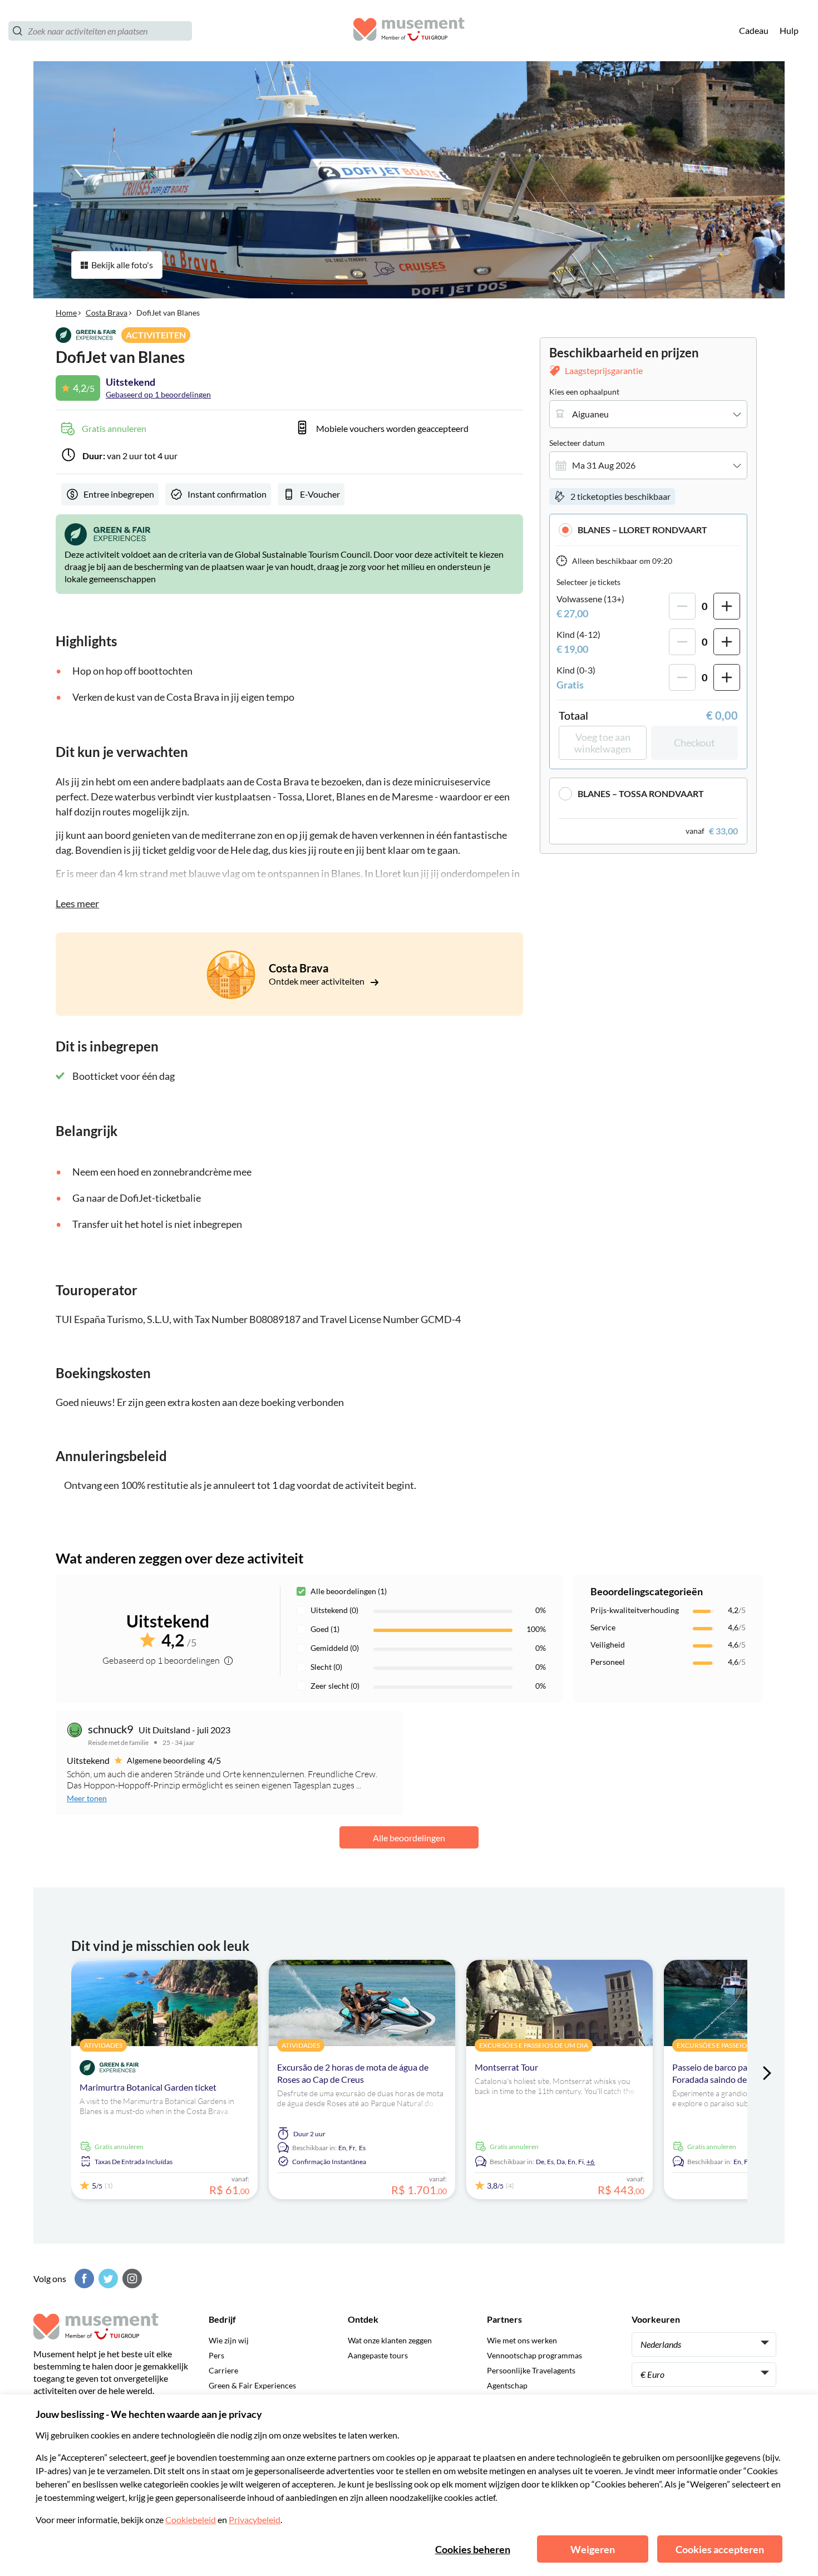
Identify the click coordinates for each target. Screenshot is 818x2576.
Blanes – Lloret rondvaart (642, 530)
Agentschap (507, 2385)
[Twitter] (107, 2278)
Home (66, 313)
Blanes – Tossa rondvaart (641, 793)
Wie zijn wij (229, 2340)
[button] (648, 530)
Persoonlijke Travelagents (531, 2370)
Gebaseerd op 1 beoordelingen (158, 394)
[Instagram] (131, 2278)
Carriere (223, 2370)
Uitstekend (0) (334, 1610)
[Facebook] (83, 2278)
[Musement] (409, 31)
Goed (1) (325, 1629)
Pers (216, 2355)
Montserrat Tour (506, 2067)
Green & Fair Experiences (252, 2385)
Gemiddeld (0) (335, 1648)
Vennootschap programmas (534, 2355)
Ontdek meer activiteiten (317, 981)
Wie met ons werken (522, 2340)
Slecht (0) (326, 1667)
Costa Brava (107, 313)
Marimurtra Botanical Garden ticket (148, 2087)
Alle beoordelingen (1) (349, 1591)
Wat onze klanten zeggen (390, 2340)
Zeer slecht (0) (335, 1686)
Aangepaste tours (378, 2355)
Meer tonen (87, 1798)
